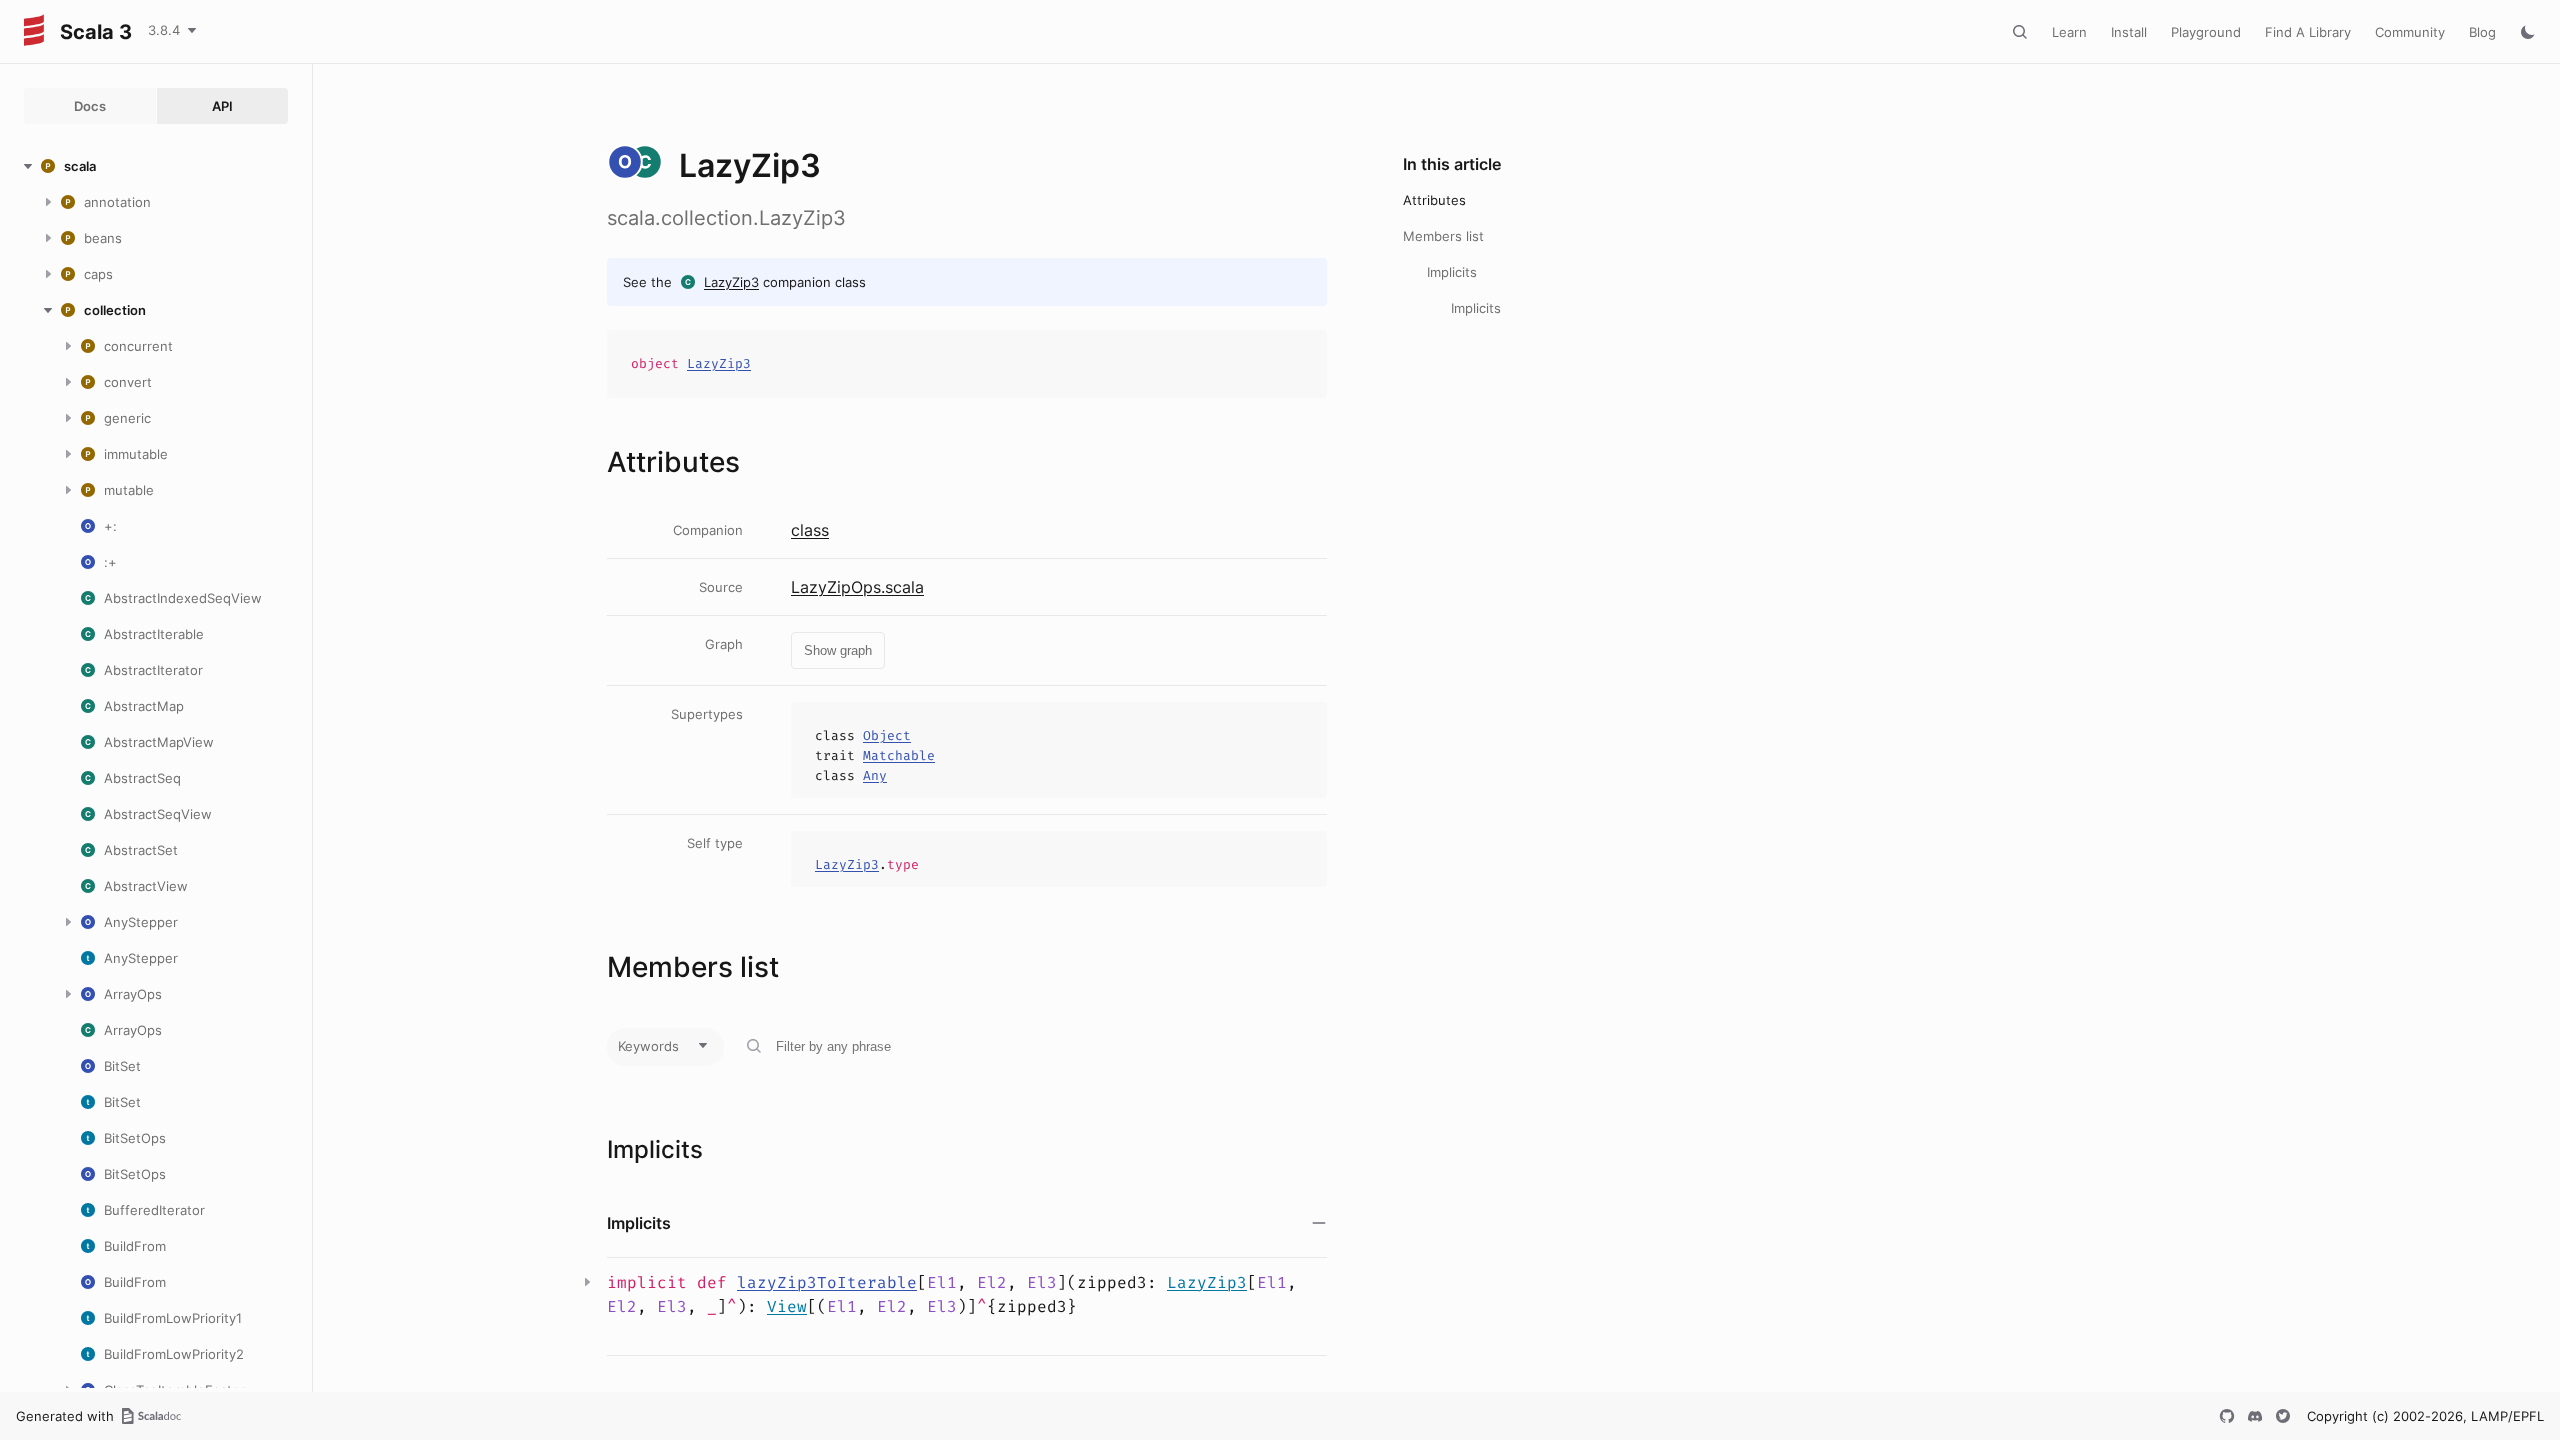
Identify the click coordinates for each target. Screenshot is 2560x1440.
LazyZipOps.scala (857, 587)
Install (2129, 32)
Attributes (1434, 200)
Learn (2069, 32)
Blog (2482, 32)
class (810, 530)
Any (875, 775)
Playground (2206, 32)
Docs (90, 106)
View (787, 1306)
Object (887, 735)
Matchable (899, 755)
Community (2410, 32)
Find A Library (2308, 32)
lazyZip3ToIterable (827, 1282)
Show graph (838, 650)
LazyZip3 (731, 282)
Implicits (1452, 272)
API (222, 106)
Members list (1443, 236)
